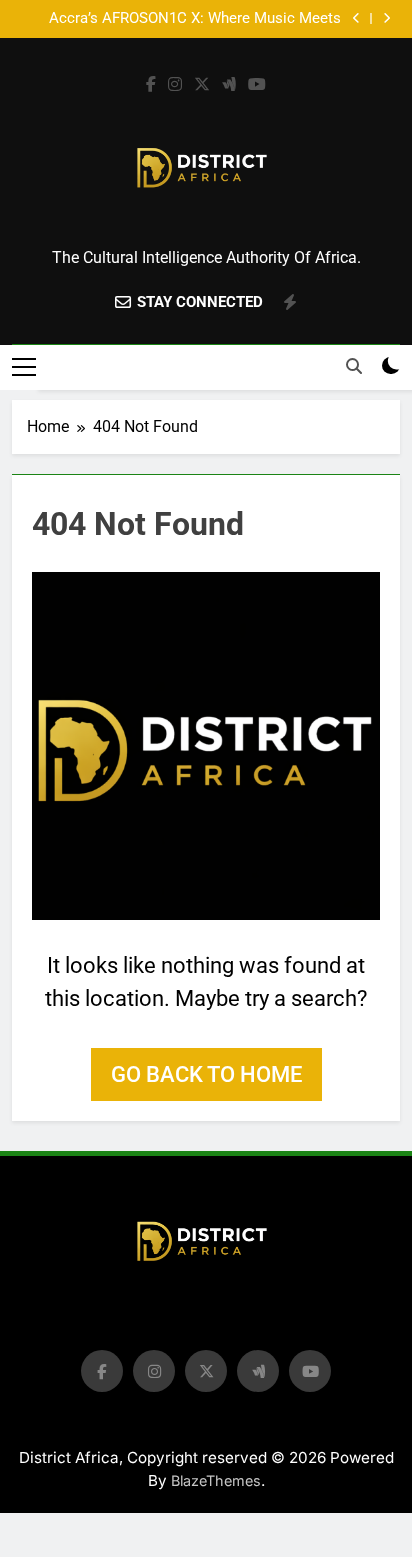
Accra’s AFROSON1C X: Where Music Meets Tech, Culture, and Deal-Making (195, 19)
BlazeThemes (216, 1480)
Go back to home (206, 1074)
